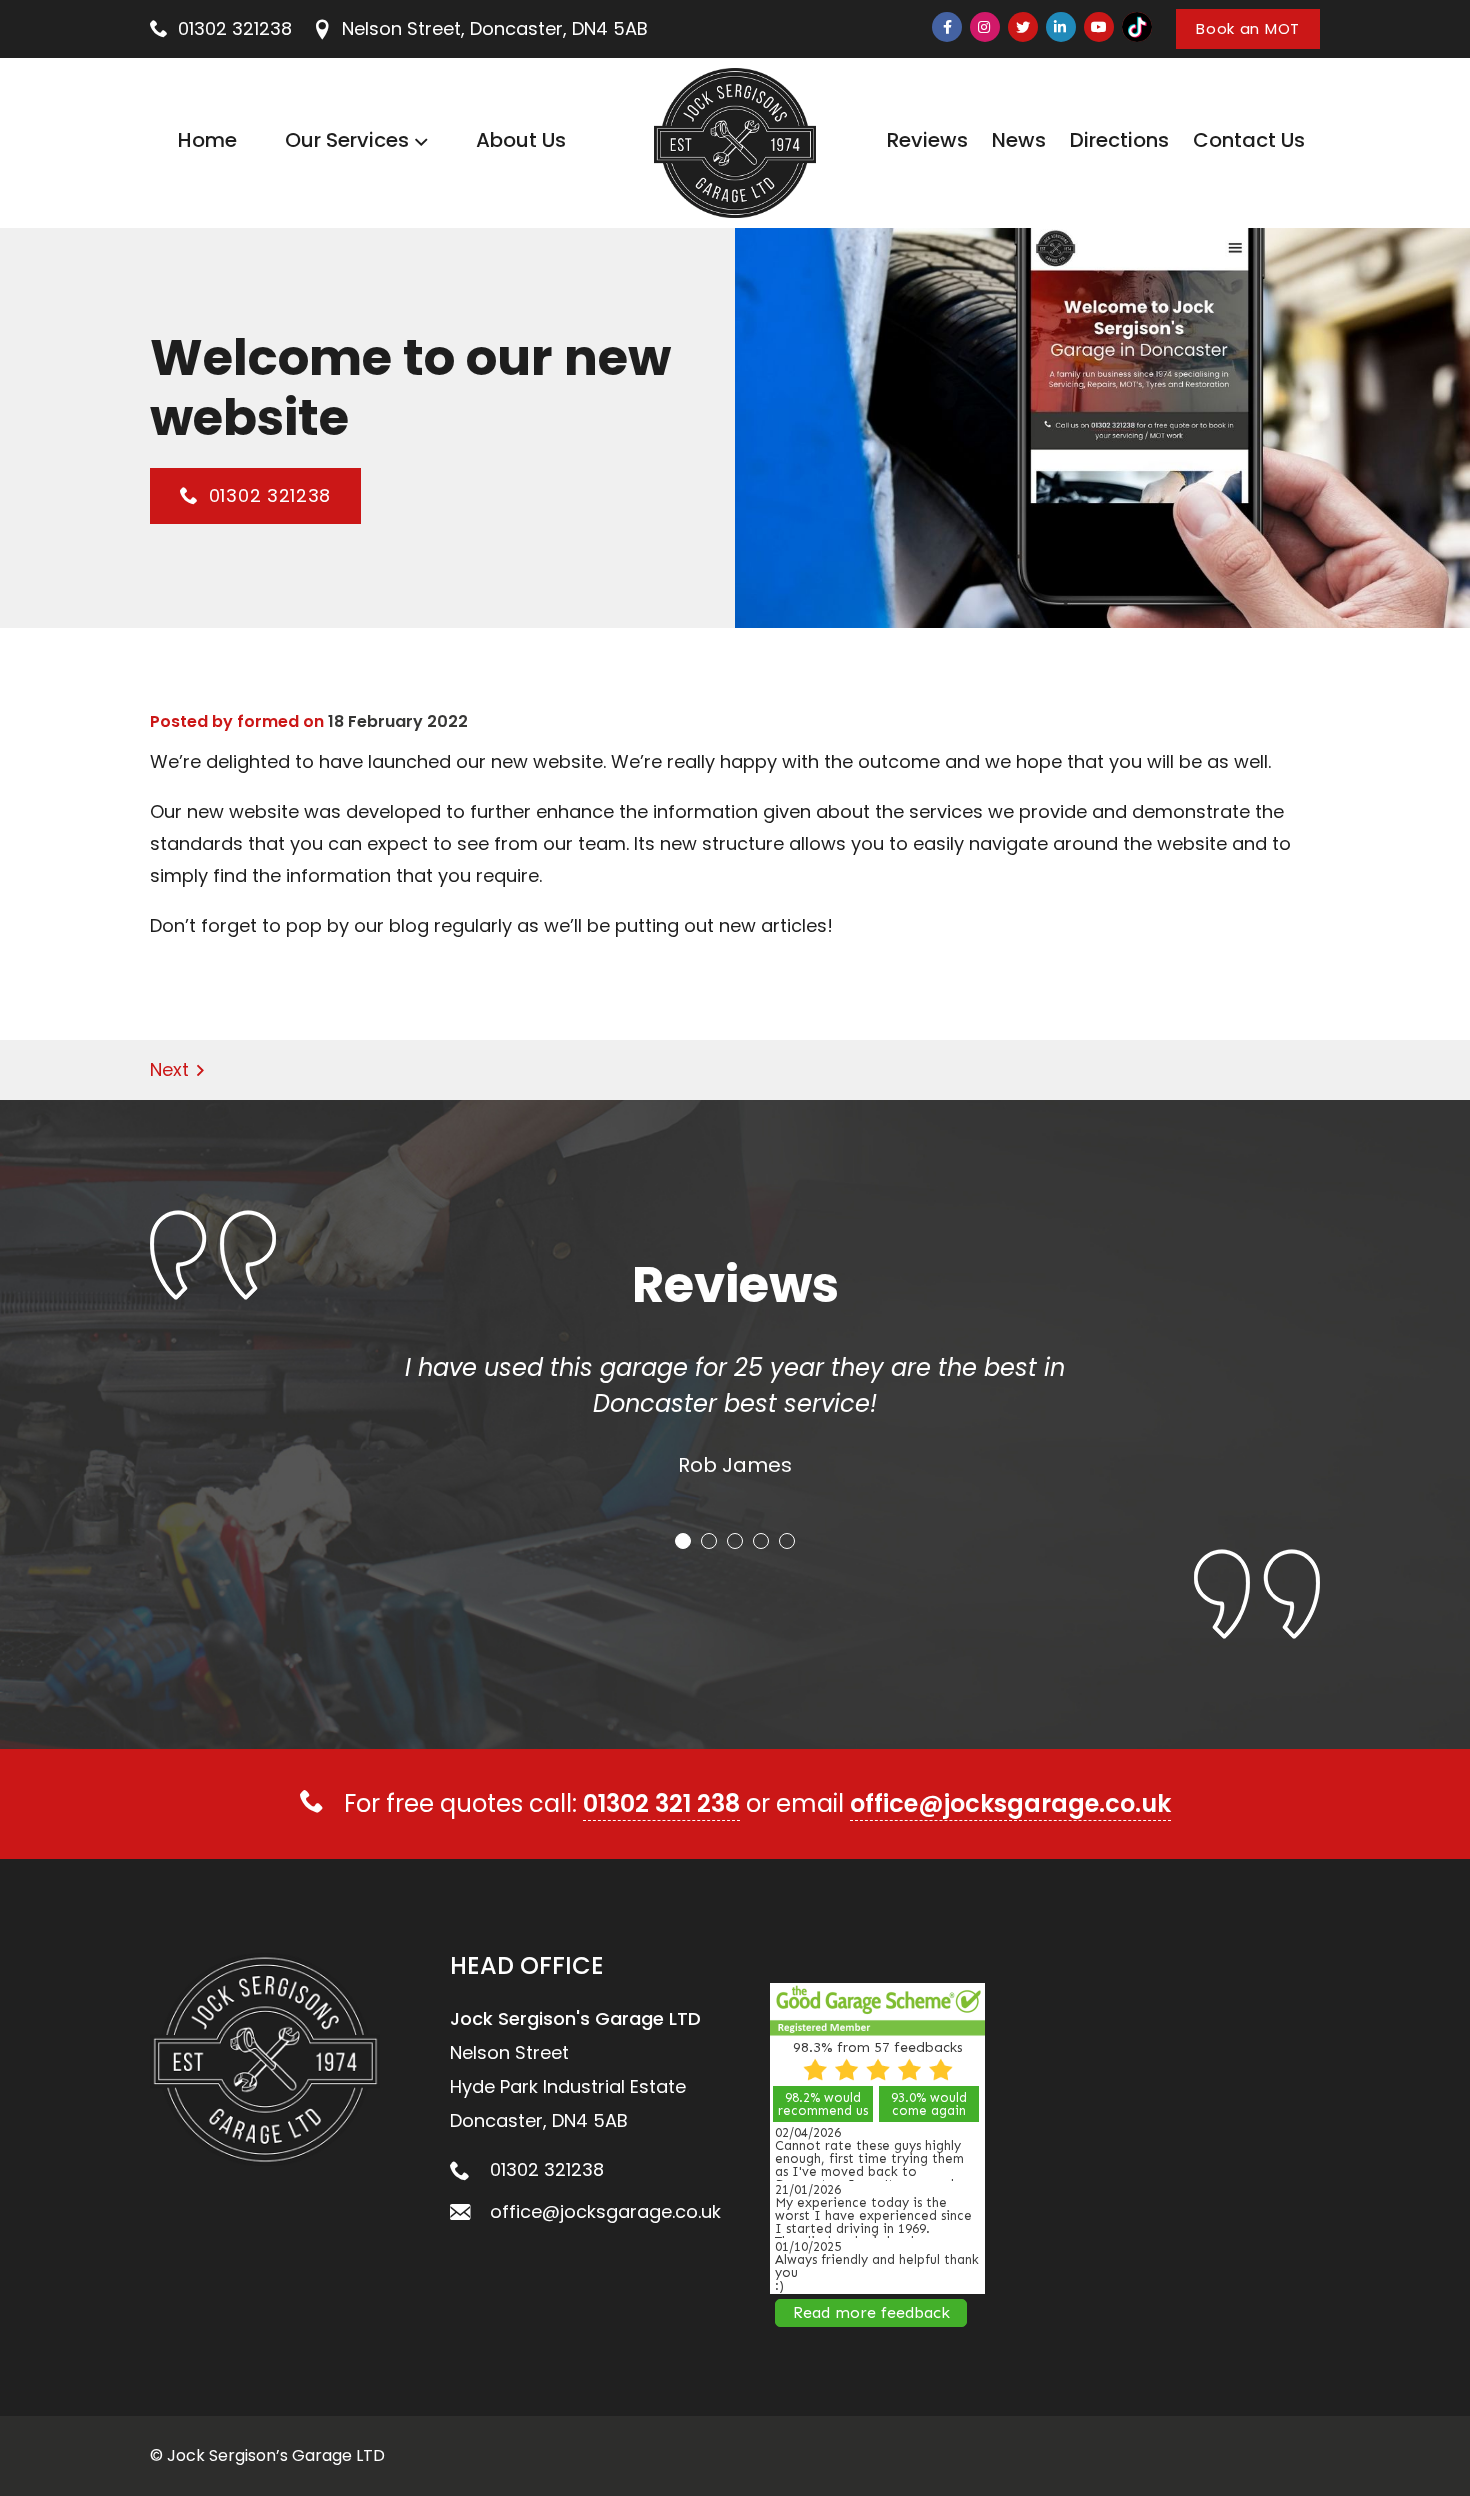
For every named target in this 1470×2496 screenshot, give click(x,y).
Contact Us (1249, 140)
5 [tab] (787, 1541)
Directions (1119, 140)
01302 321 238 (661, 1803)
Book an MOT (1248, 28)
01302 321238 (235, 28)
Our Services (347, 140)
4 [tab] (761, 1541)
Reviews (927, 140)
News (1019, 140)
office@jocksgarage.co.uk (1010, 1803)
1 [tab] (683, 1541)
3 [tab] (735, 1541)
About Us (521, 140)
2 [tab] (709, 1541)
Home (207, 140)
